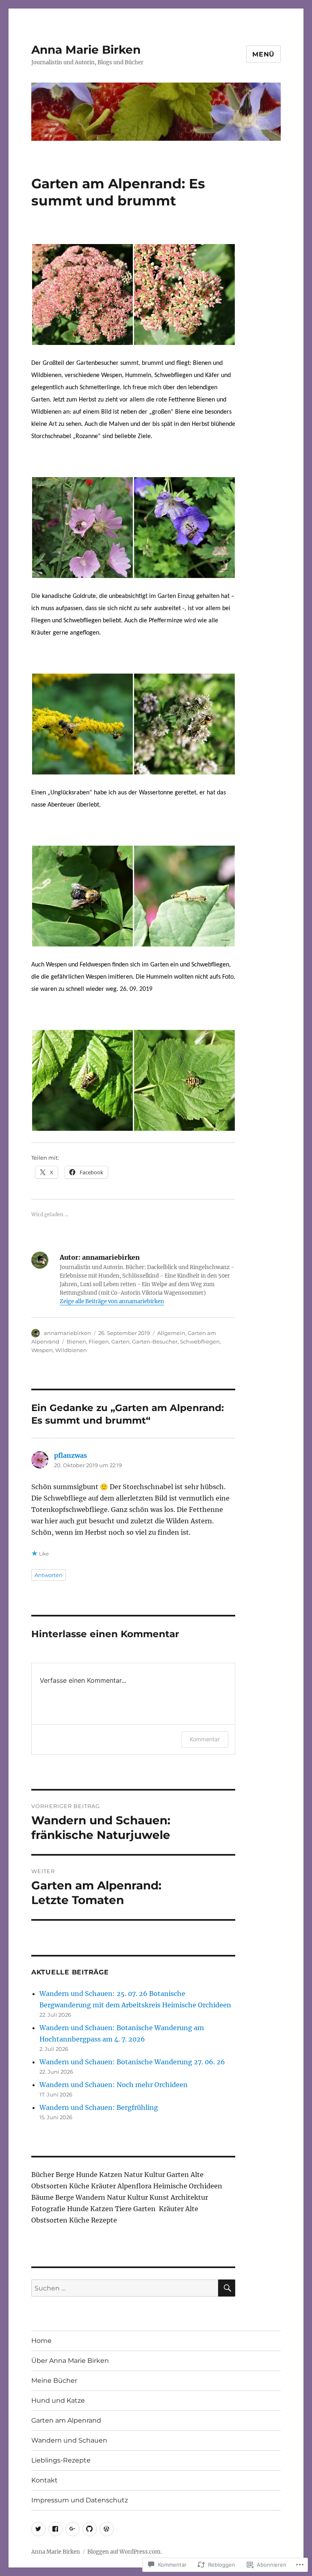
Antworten (49, 1575)
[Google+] (73, 2529)
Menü (263, 54)
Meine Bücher (54, 2381)
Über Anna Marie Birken (70, 2361)
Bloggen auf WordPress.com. (125, 2552)
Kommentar (205, 1739)
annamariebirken (67, 1333)
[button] (82, 294)
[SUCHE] (227, 2288)
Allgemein (171, 1333)
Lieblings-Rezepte (61, 2460)
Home (41, 2341)
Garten (120, 1341)
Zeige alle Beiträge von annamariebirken (112, 1301)
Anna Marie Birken (86, 50)
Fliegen (99, 1341)
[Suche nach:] (125, 2288)
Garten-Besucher (155, 1341)
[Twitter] (38, 2529)
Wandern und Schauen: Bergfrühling (99, 2107)
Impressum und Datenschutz (80, 2500)
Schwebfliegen (200, 1341)
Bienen (76, 1341)
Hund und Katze (58, 2400)
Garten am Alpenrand (66, 2420)
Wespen (42, 1350)
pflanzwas (70, 1455)
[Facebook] (55, 2529)
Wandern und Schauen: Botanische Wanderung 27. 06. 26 (132, 2062)
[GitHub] (90, 2529)
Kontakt (44, 2480)
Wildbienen (71, 1350)
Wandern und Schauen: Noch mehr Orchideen (114, 2085)
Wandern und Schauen (69, 2440)
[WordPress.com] (107, 2529)
